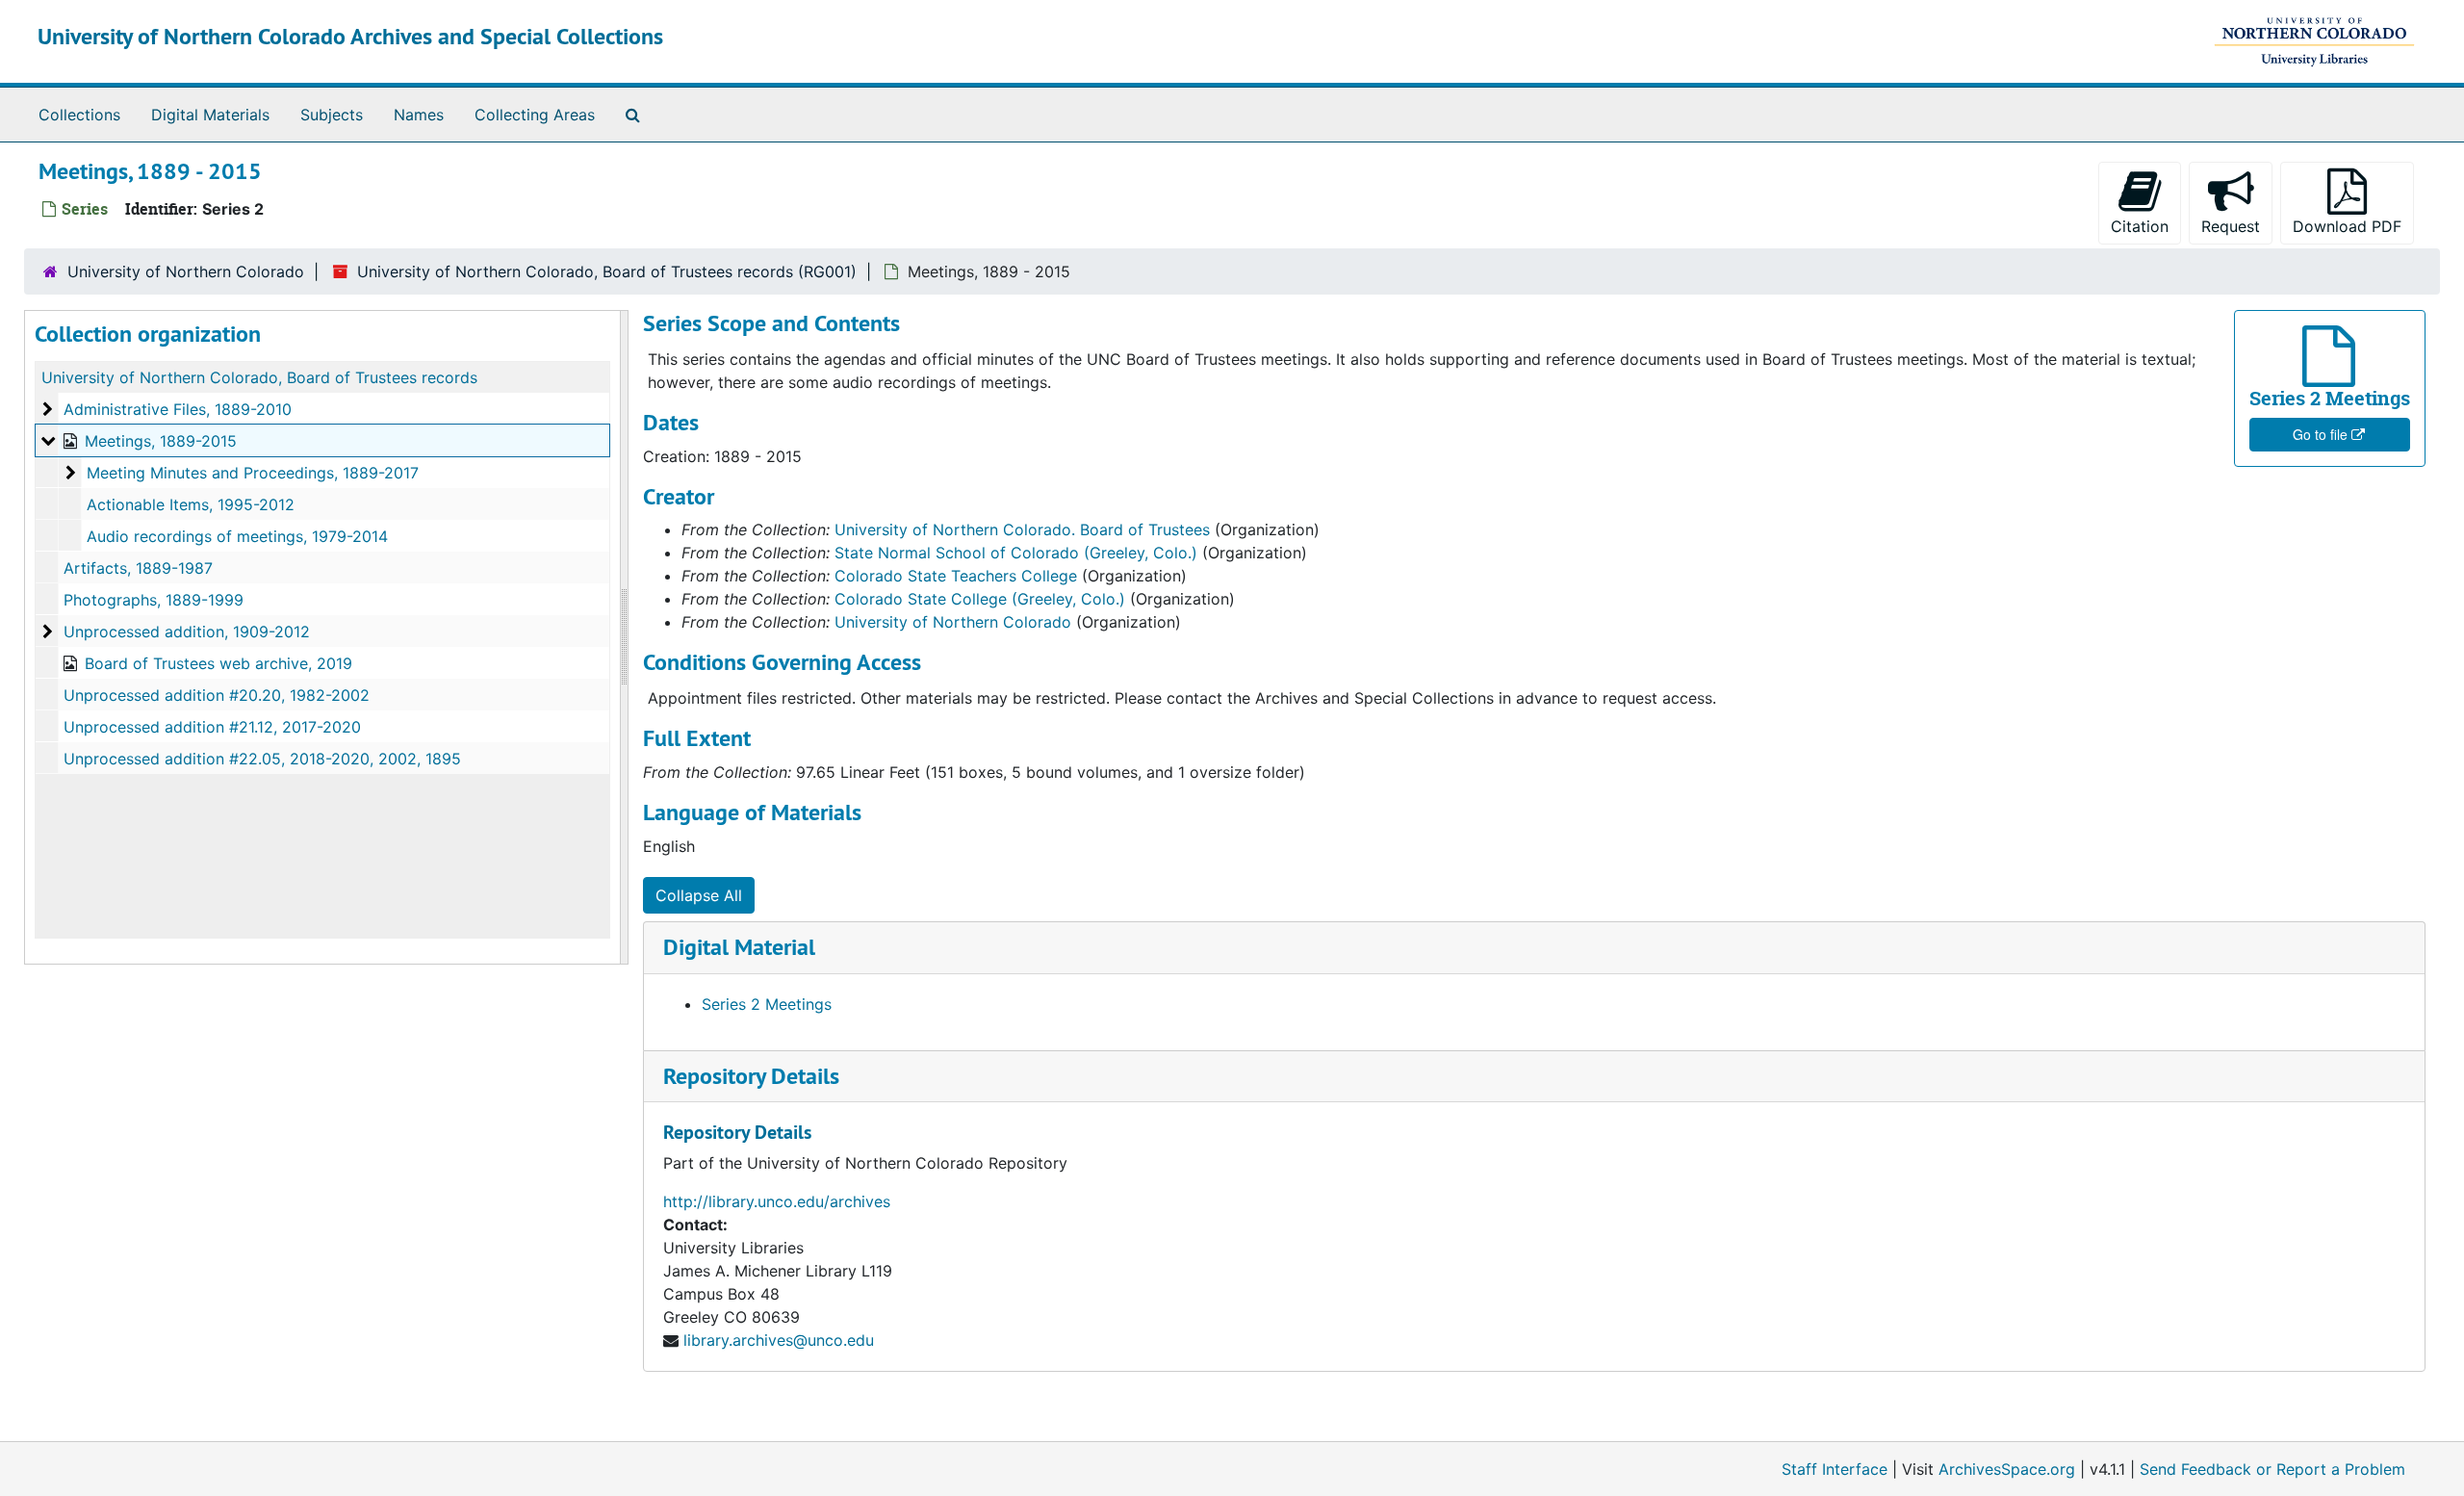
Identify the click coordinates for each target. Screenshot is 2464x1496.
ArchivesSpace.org (2007, 1469)
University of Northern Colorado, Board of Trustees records (259, 377)
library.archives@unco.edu (779, 1340)
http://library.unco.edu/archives (777, 1201)
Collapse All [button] (699, 895)
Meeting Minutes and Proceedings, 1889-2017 (253, 473)
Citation (2140, 226)
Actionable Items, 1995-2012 (191, 504)
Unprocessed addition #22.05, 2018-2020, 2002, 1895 (262, 759)
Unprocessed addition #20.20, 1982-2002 (217, 695)
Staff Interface (1835, 1469)
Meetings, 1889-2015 (161, 441)
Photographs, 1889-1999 (154, 600)
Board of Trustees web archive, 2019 (218, 663)
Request (2231, 226)
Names (419, 115)
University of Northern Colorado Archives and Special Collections (350, 36)
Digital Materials (210, 115)
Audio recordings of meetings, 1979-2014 (237, 536)
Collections (79, 115)
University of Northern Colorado (186, 271)
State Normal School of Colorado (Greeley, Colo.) (1016, 553)
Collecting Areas (535, 115)
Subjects (332, 115)
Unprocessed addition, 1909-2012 (187, 632)
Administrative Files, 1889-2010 (178, 409)
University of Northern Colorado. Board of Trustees (1022, 529)
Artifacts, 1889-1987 (138, 568)
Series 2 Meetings (767, 1004)
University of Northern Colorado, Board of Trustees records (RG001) (607, 271)
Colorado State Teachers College (956, 576)
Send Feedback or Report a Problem (2272, 1469)
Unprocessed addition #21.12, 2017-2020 (212, 727)
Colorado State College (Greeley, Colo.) (980, 599)
